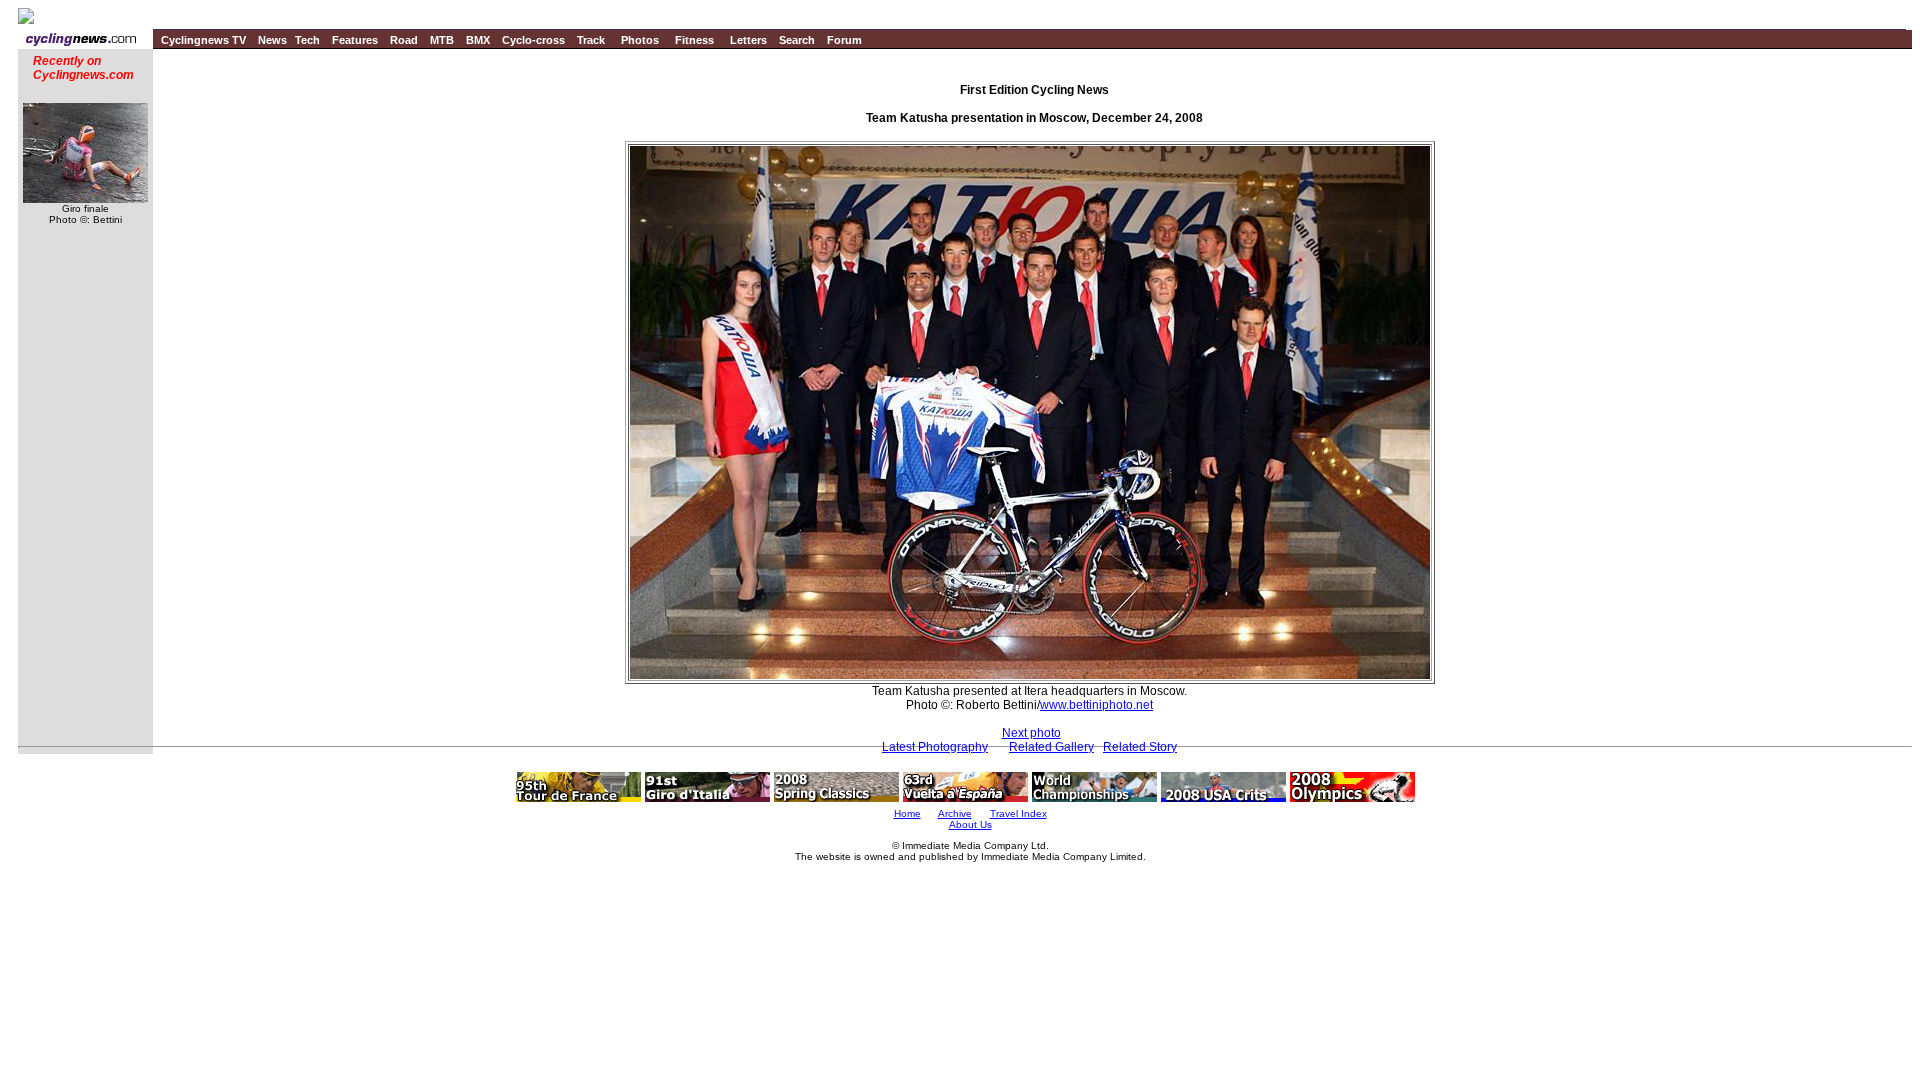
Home (907, 813)
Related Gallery (1051, 747)
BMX (478, 40)
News (272, 40)
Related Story (1140, 747)
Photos (640, 40)
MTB (442, 40)
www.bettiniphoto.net (1096, 705)
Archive (955, 813)
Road (404, 40)
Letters (748, 40)
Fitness (694, 40)
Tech (307, 40)
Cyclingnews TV (203, 40)
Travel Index (1018, 813)
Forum (844, 40)
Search (797, 40)
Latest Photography (935, 747)
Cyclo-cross (533, 40)
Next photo (1031, 733)
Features (355, 40)
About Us (970, 824)
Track (591, 40)
